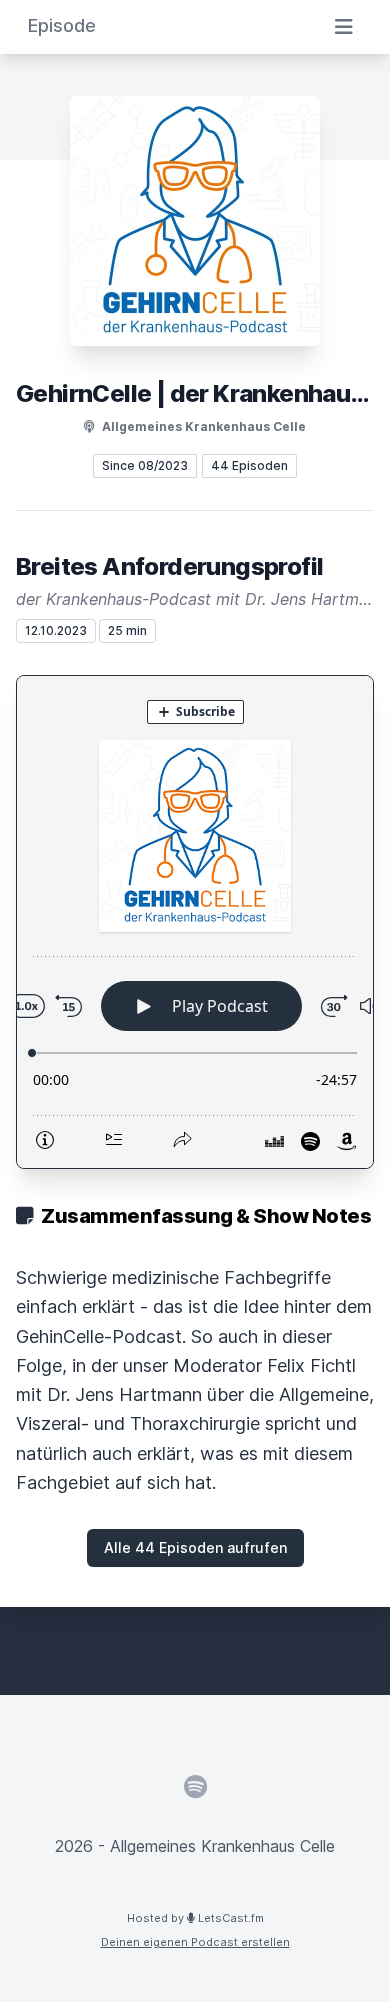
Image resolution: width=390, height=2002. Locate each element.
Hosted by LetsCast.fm (195, 1918)
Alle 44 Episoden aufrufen (195, 1547)
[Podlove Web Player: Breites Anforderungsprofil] (195, 922)
